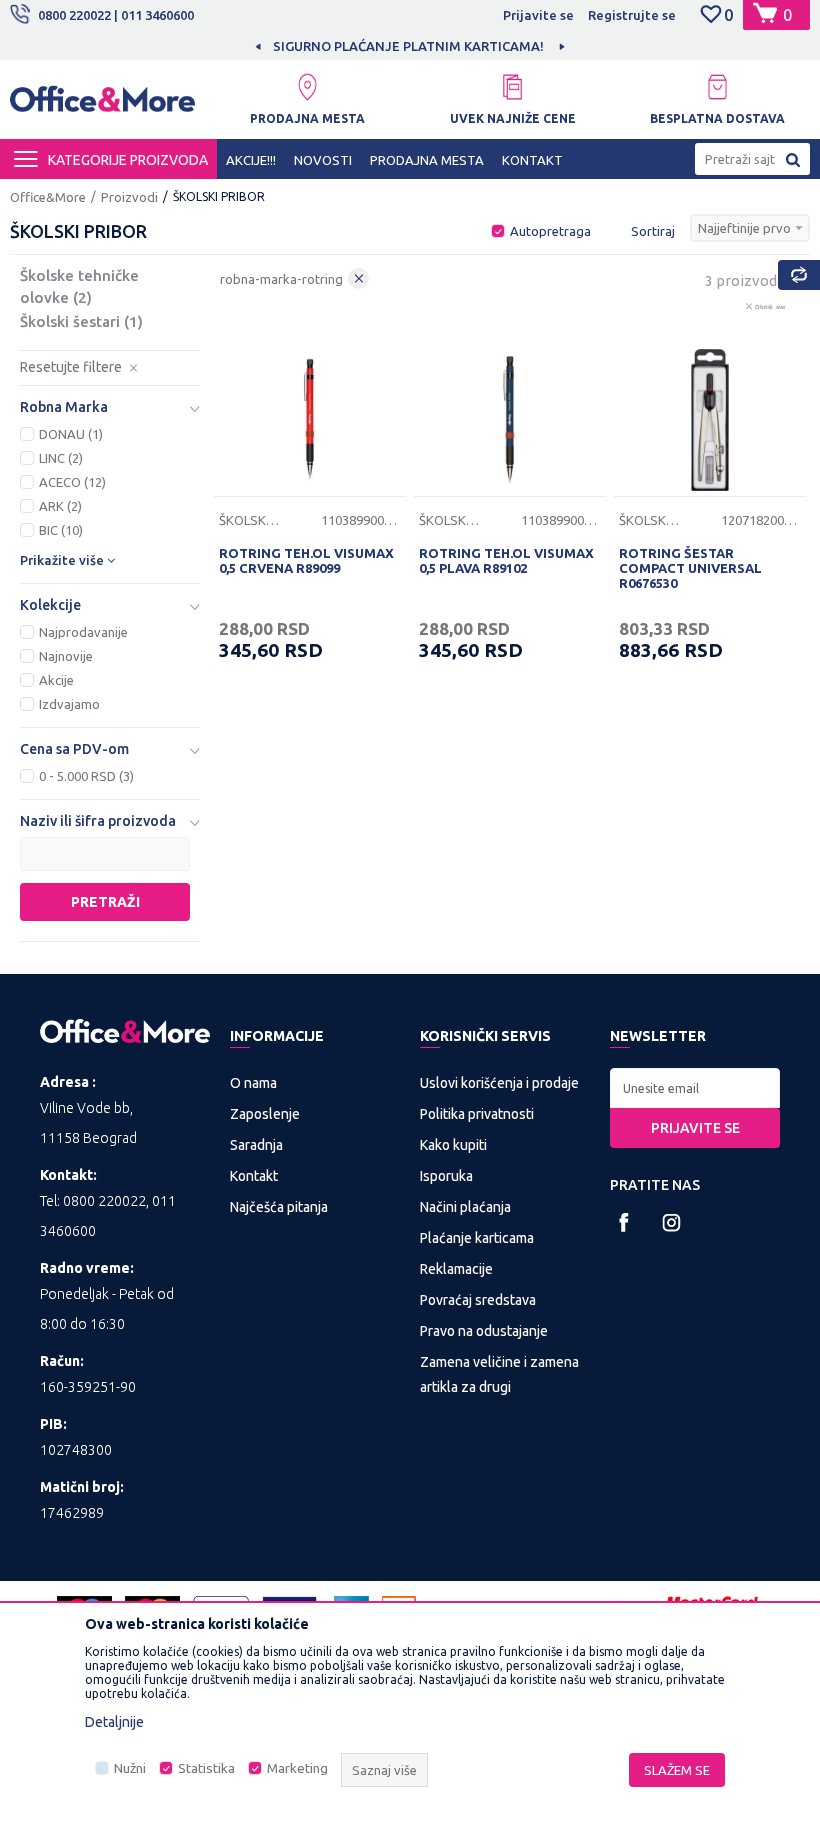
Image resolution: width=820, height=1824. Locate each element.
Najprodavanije (83, 632)
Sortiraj (653, 231)
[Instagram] (671, 1222)
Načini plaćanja (465, 1207)
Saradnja (256, 1145)
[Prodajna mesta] (307, 87)
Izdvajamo (69, 704)
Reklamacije (456, 1269)
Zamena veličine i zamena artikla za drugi (499, 1374)
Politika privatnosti (477, 1114)
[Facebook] (624, 1222)
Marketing (297, 1768)
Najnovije (66, 656)
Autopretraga (550, 231)
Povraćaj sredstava (478, 1300)
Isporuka (446, 1176)
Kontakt (254, 1176)
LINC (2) (61, 458)
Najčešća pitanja (279, 1207)
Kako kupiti (453, 1145)
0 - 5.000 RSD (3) (86, 776)
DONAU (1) (71, 434)
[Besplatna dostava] (717, 87)
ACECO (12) (72, 482)
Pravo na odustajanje (484, 1331)
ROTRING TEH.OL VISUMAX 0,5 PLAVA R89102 (506, 560)
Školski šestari (81, 321)
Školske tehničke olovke (79, 286)
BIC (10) (61, 530)
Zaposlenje (265, 1114)
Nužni (130, 1768)
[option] (410, 46)
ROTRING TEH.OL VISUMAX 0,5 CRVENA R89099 (306, 560)
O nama (253, 1083)
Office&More (48, 197)
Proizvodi (129, 197)
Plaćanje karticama (477, 1238)
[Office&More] (102, 105)
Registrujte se (632, 15)
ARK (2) (60, 506)
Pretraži (105, 902)
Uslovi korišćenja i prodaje (499, 1083)
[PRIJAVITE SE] (695, 1088)
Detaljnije (114, 1722)
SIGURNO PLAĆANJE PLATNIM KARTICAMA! (408, 46)
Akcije (56, 680)
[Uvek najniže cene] (512, 87)
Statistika (206, 1768)
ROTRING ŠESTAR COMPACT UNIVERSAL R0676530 (690, 568)
